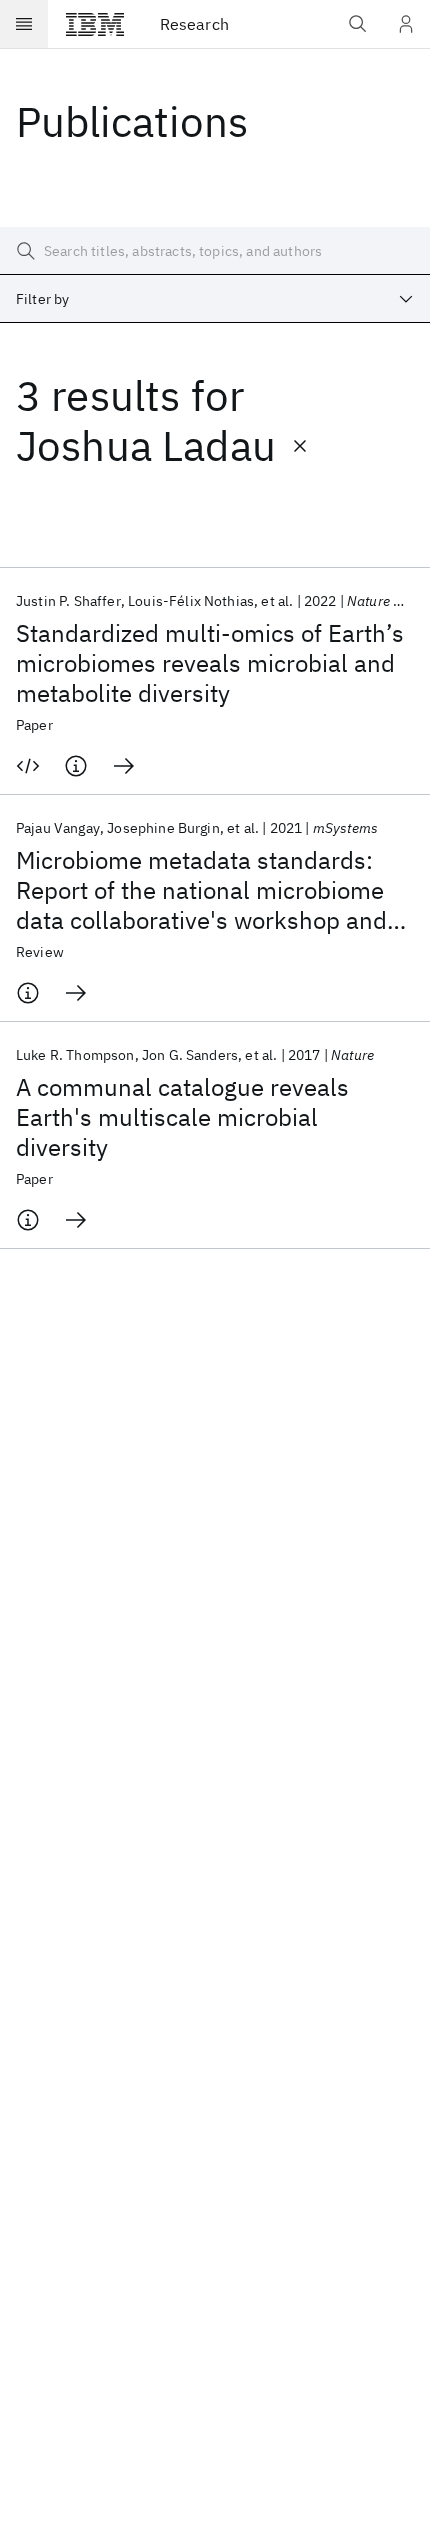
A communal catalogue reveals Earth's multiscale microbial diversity (182, 1117)
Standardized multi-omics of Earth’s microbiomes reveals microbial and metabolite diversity (210, 663)
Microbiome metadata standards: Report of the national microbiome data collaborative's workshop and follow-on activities (201, 890)
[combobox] (215, 299)
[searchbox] (215, 251)
